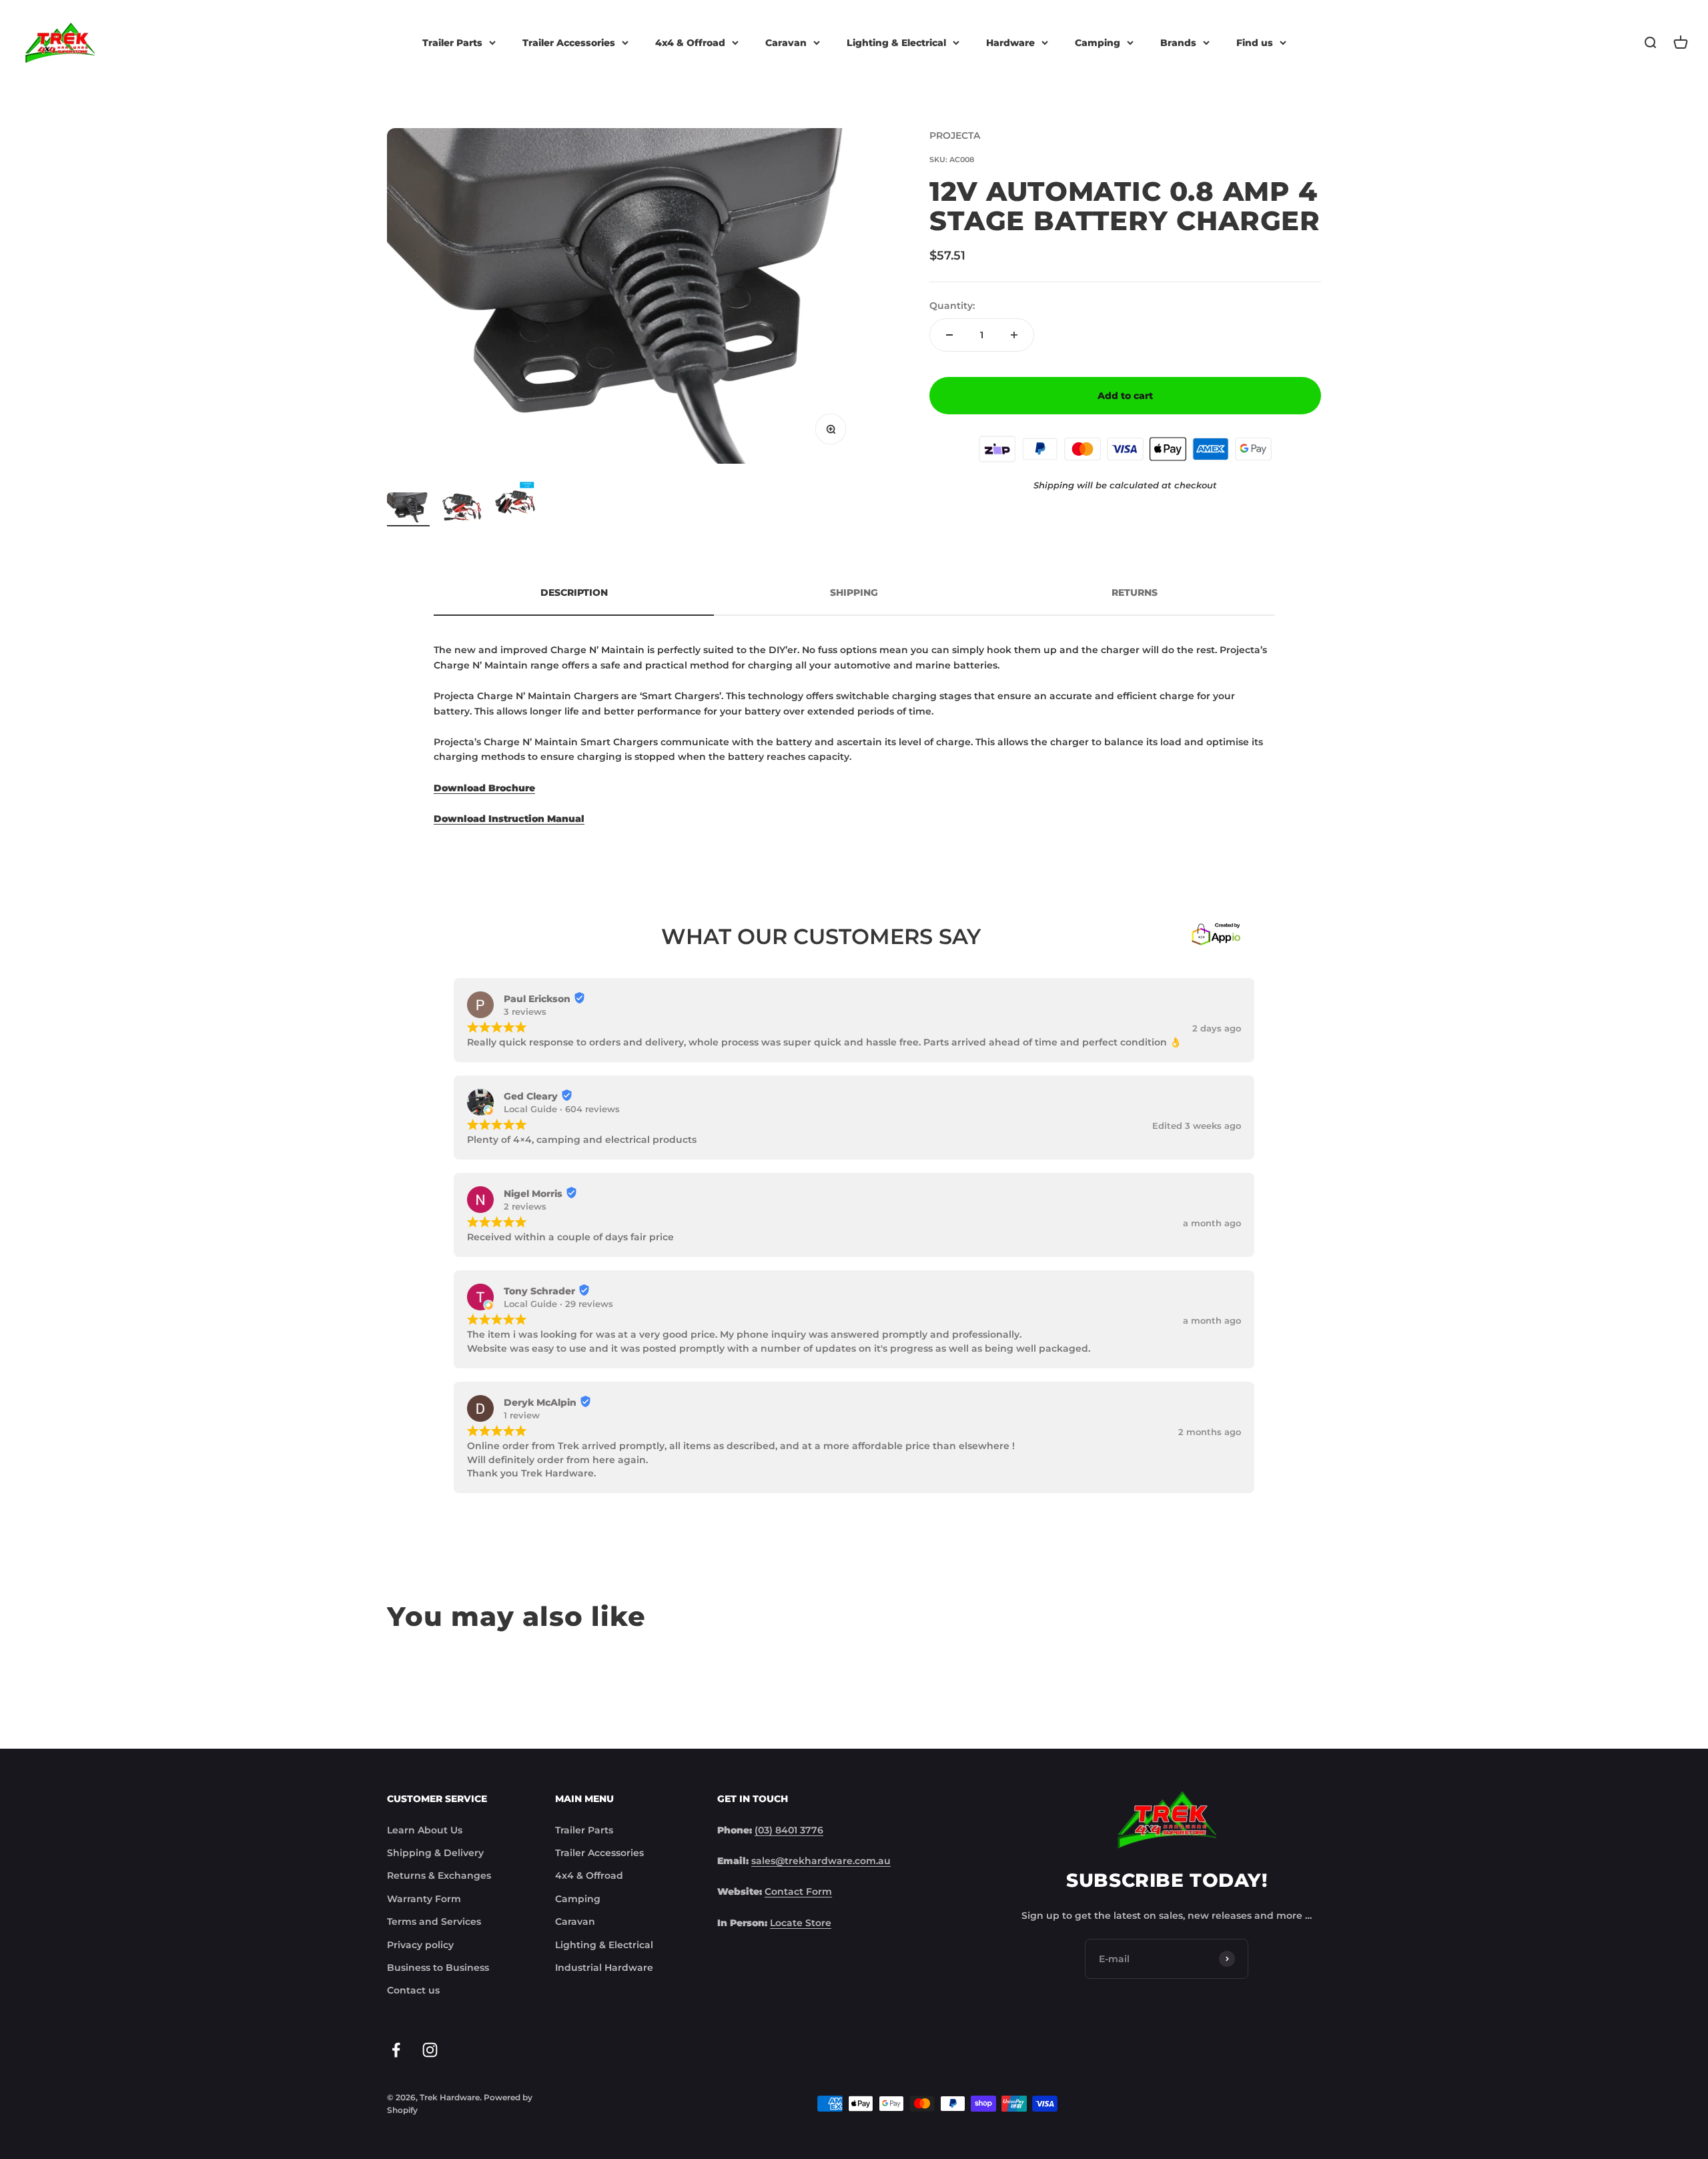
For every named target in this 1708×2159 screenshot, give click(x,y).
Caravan (786, 43)
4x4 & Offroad (690, 43)
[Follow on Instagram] (430, 2050)
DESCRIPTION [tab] (574, 592)
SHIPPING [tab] (854, 592)
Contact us (413, 1990)
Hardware (1010, 43)
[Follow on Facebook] (396, 2050)
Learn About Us (425, 1830)
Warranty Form (424, 1899)
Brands (1178, 43)
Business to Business (438, 1968)
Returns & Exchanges (439, 1875)
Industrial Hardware (604, 1968)
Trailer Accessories (569, 43)
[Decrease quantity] (949, 335)
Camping (1098, 43)
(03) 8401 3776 (789, 1830)
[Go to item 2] (462, 509)
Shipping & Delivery (435, 1853)
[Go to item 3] (515, 503)
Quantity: (952, 306)
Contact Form (798, 1891)
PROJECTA (955, 135)
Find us (1255, 43)
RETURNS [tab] (1135, 592)
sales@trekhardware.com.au (821, 1861)
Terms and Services (434, 1921)
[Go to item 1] (408, 509)
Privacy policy (420, 1945)
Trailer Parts (452, 43)
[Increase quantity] (1014, 335)
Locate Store (801, 1923)
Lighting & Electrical (896, 43)
